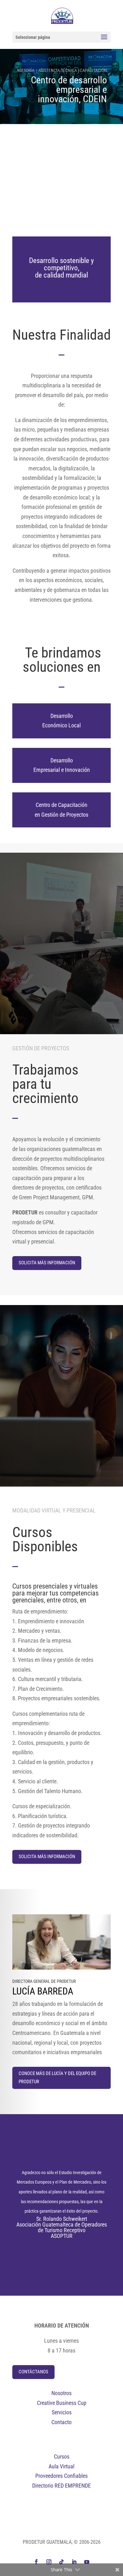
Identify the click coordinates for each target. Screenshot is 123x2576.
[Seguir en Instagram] (49, 2562)
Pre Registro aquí (61, 210)
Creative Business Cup (62, 2403)
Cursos (62, 2457)
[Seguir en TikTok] (61, 2562)
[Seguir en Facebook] (36, 2562)
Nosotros (61, 2393)
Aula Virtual (61, 2466)
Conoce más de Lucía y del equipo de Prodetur (57, 2078)
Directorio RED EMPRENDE (61, 2486)
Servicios (62, 2412)
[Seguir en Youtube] (87, 2562)
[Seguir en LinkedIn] (74, 2562)
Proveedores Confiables (61, 2476)
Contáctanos (33, 2372)
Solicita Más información (47, 1263)
